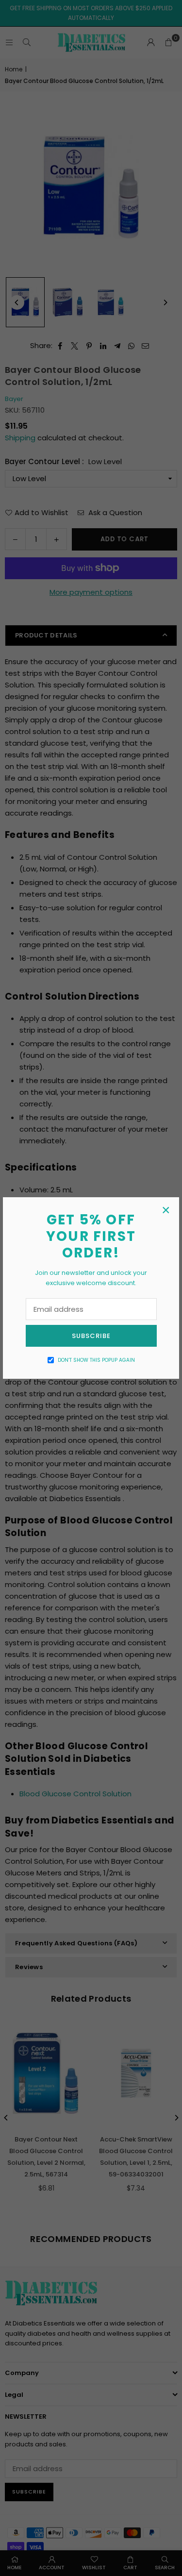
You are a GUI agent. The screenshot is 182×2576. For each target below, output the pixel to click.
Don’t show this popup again (96, 1360)
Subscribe (91, 1336)
